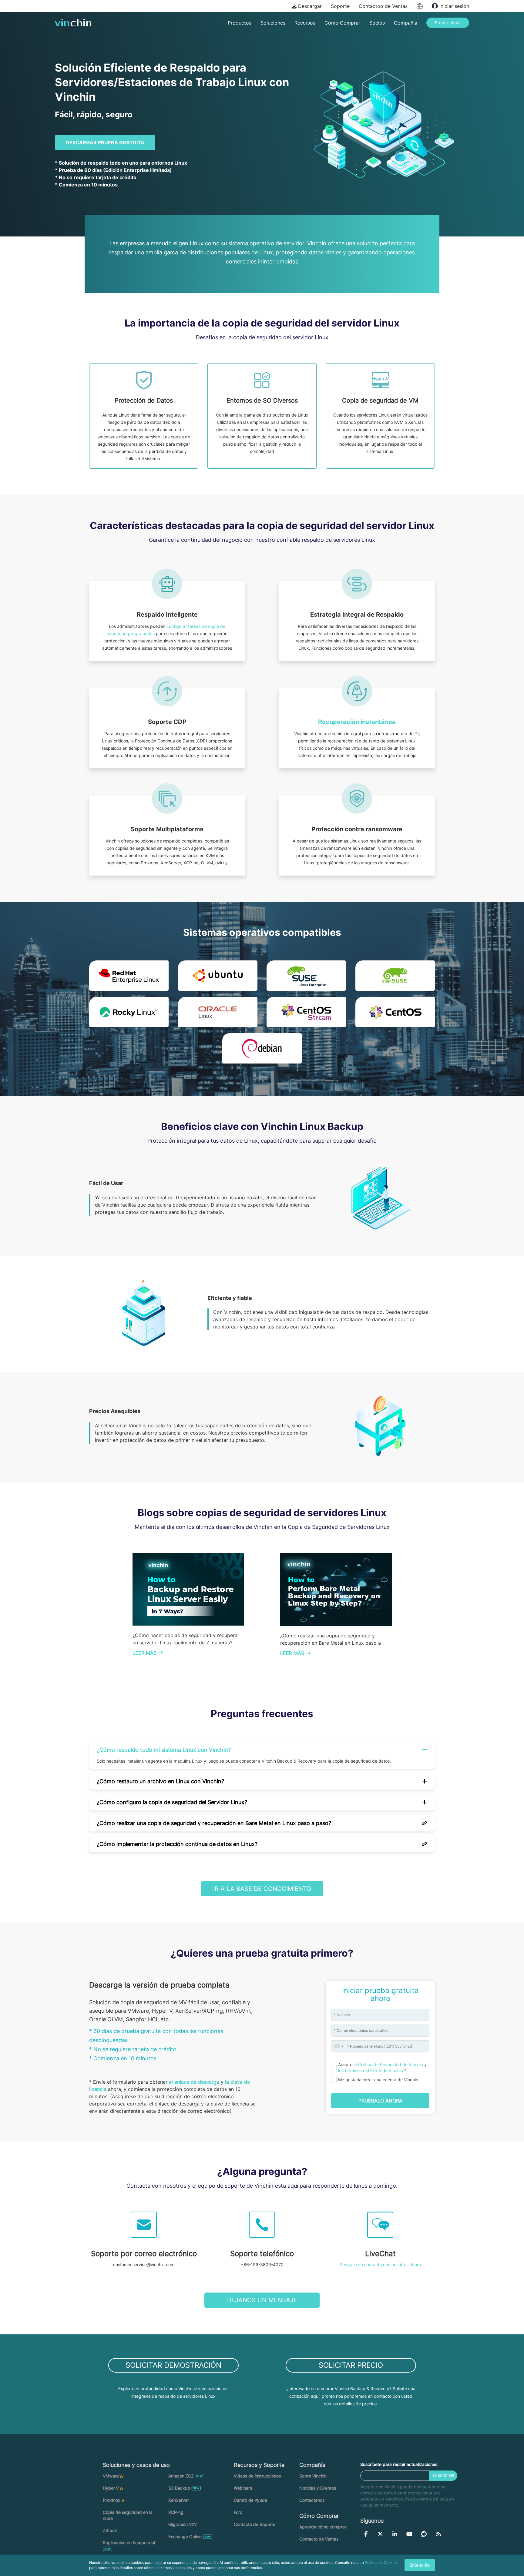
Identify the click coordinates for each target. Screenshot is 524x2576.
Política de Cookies (381, 2563)
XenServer (179, 2500)
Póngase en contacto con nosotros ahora (380, 2264)
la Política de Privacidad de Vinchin (388, 2064)
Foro (238, 2512)
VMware (111, 2476)
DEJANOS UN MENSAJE (262, 2300)
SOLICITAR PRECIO (351, 2365)
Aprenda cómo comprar (323, 2527)
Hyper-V (111, 2488)
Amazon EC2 (181, 2476)
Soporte (340, 6)
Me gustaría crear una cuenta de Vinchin (378, 2080)
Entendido (420, 2565)
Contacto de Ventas (319, 2539)
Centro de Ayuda (250, 2500)
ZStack (110, 2530)
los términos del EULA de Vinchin (371, 2070)
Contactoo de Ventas (383, 6)
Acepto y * (382, 2067)
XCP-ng (176, 2512)
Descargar (309, 6)
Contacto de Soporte (255, 2524)
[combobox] (338, 2046)
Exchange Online (185, 2536)
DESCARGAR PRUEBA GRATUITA (105, 142)
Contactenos (312, 2500)
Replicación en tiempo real (129, 2543)
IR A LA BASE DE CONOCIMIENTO (262, 1889)
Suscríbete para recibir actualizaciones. (399, 2464)
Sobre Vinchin (313, 2476)
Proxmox (112, 2500)
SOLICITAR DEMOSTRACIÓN (173, 2365)
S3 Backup (179, 2488)
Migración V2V (183, 2524)
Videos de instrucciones (257, 2476)
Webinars (243, 2488)
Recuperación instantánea (357, 722)
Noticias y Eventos (318, 2488)
